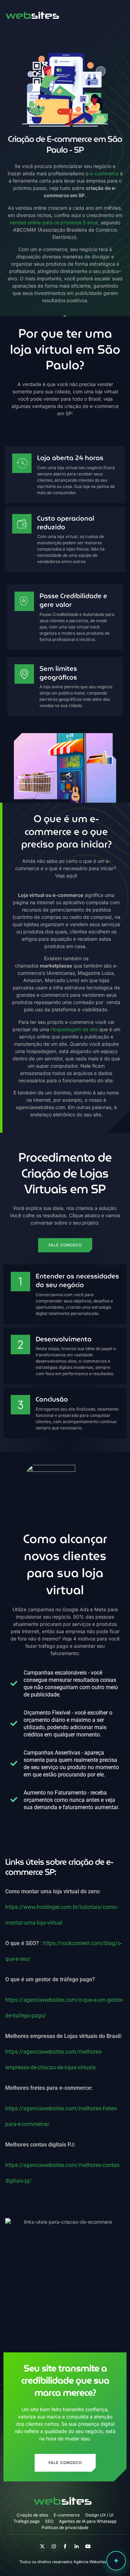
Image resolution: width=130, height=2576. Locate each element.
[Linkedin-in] (77, 2546)
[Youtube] (88, 2546)
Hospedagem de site (74, 1029)
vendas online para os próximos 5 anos (54, 222)
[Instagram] (54, 2546)
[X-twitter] (42, 2546)
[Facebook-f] (65, 2546)
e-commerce (104, 173)
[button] (114, 14)
